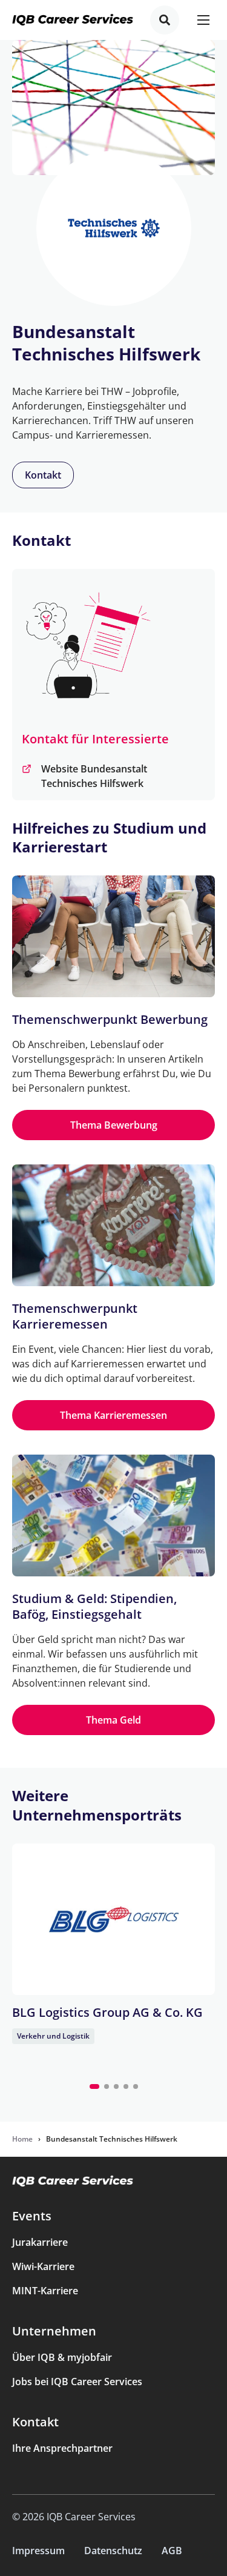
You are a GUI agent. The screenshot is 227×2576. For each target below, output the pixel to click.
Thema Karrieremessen (113, 1415)
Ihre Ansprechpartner (62, 2448)
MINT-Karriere (45, 2291)
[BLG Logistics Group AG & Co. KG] (113, 1919)
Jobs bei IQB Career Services (77, 2382)
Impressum (38, 2551)
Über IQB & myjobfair (62, 2357)
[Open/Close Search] (165, 20)
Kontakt (43, 475)
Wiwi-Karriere (43, 2266)
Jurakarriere (40, 2242)
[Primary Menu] (203, 20)
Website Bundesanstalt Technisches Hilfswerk (94, 776)
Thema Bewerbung (114, 1125)
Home (22, 2139)
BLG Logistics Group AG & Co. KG (107, 2012)
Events (32, 2216)
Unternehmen (54, 2331)
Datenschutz (113, 2551)
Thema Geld (113, 1720)
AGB (172, 2551)
